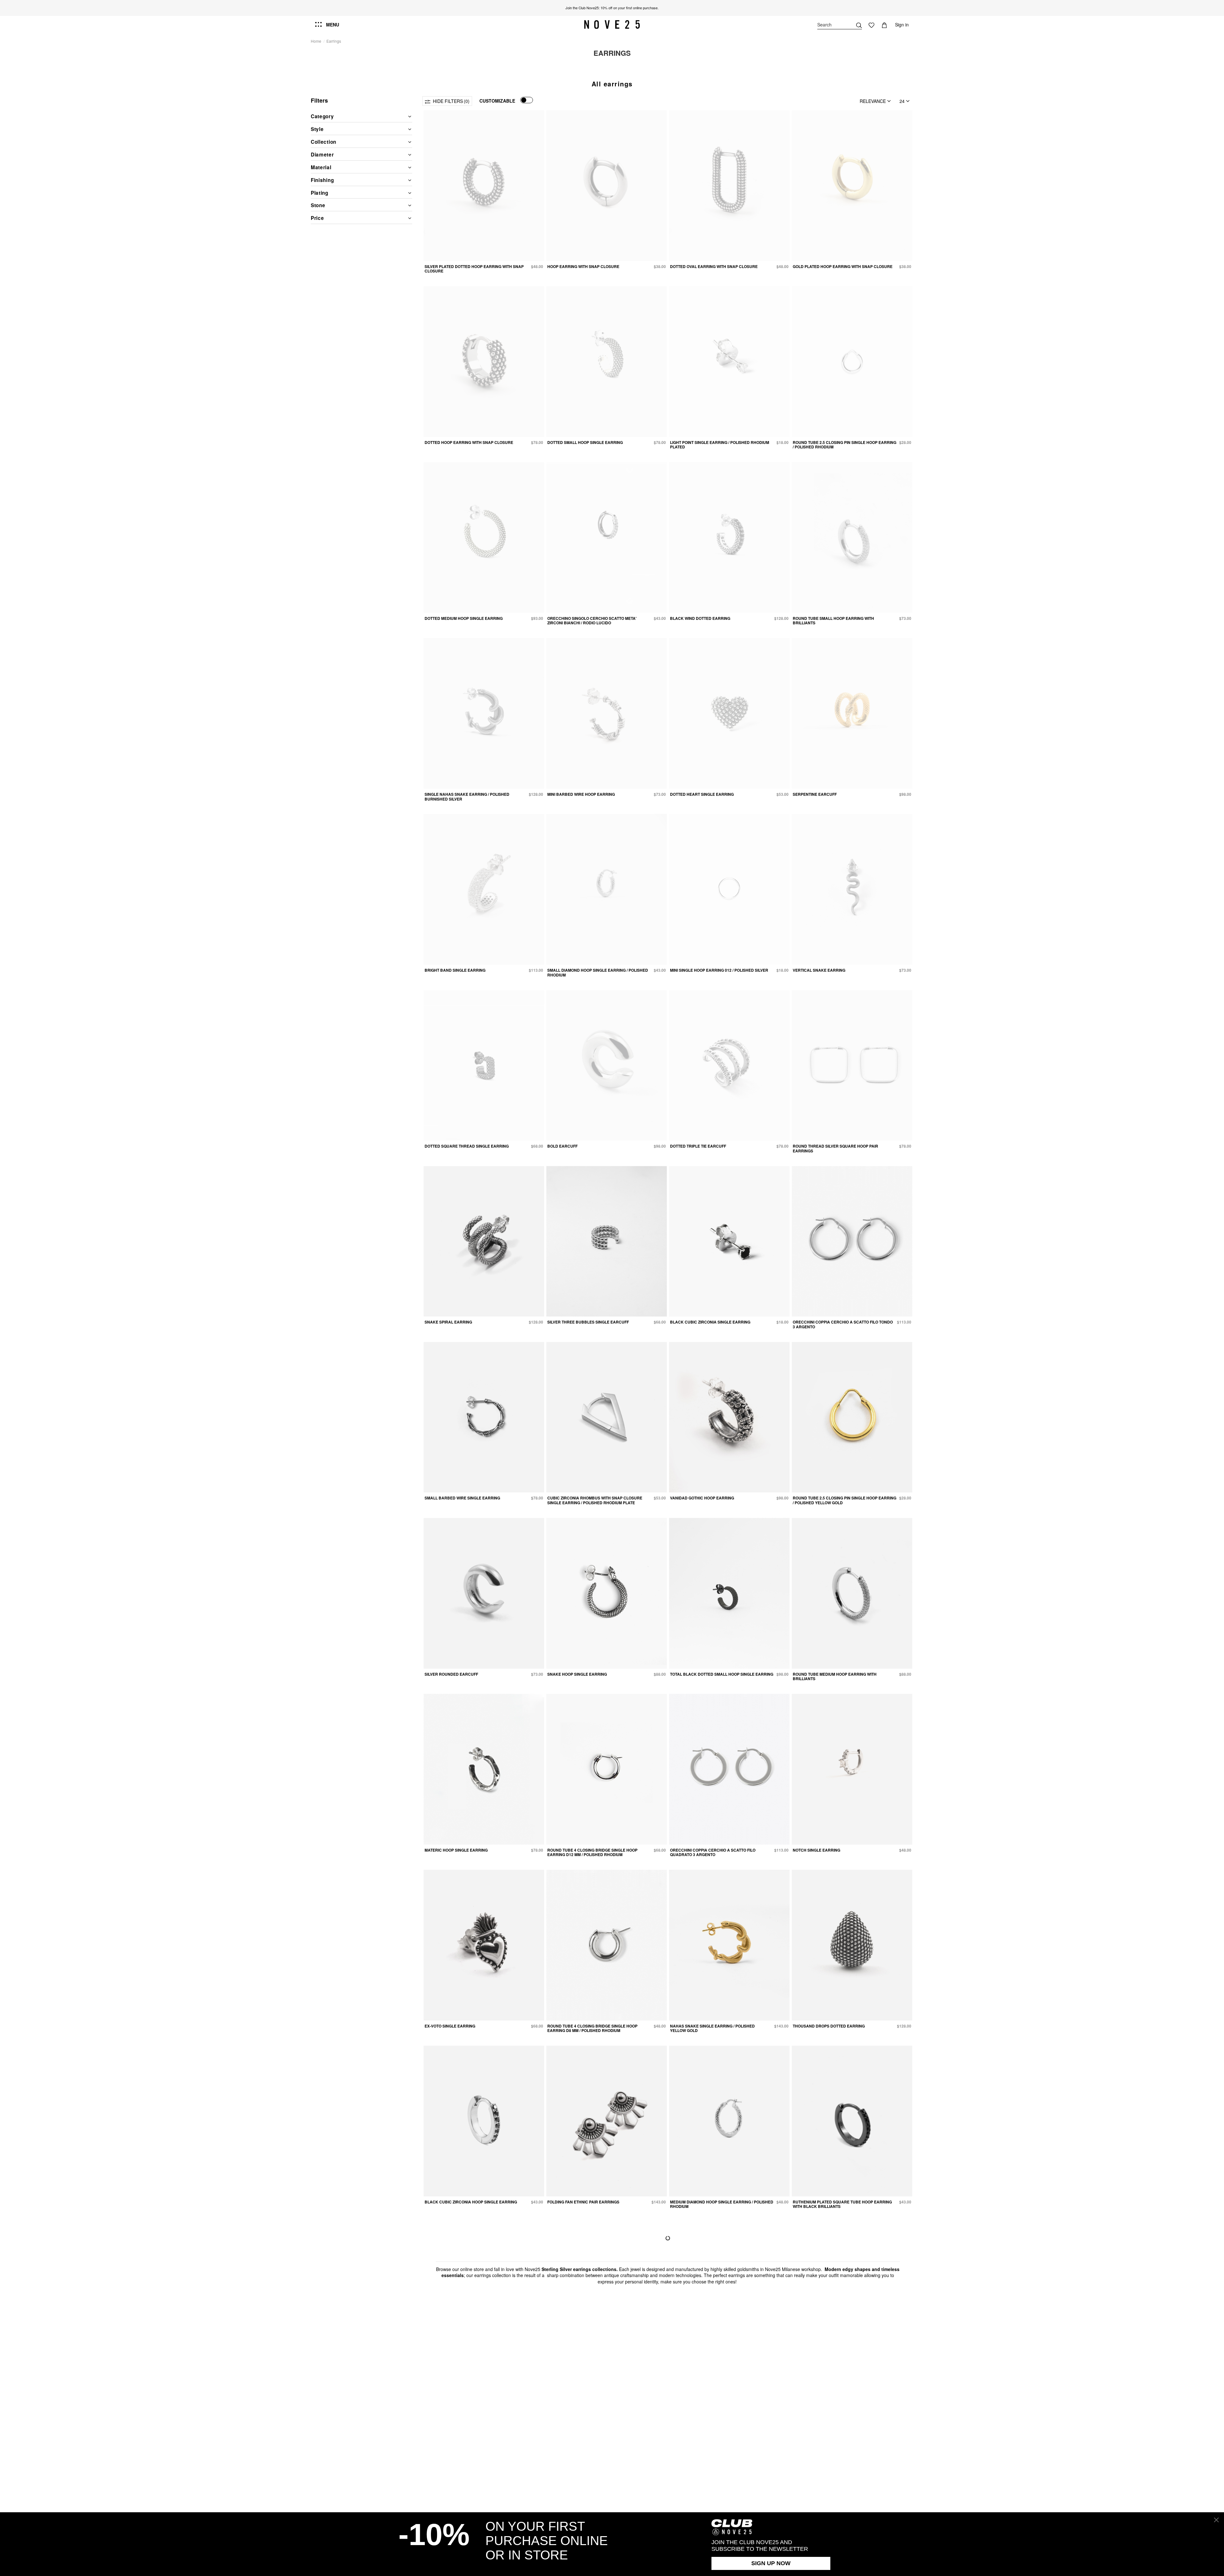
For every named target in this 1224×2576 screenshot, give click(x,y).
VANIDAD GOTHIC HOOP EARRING (702, 1498)
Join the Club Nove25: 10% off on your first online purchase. (612, 8)
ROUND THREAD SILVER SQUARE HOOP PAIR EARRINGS (835, 1148)
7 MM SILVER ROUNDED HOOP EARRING (708, 2378)
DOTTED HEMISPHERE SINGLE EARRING (463, 2378)
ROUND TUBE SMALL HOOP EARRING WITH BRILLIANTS (833, 620)
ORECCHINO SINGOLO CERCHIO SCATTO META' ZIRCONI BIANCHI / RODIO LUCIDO (592, 620)
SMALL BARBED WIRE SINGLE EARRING (462, 1498)
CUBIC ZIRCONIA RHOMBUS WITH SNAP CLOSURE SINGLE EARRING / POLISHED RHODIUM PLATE (595, 1500)
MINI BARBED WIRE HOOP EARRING (581, 794)
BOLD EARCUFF (562, 1146)
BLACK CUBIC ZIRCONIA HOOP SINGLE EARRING (471, 2202)
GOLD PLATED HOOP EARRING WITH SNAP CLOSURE (843, 266)
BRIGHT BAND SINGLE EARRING (455, 970)
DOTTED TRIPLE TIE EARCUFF (698, 1146)
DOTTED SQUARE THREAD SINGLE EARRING (467, 1146)
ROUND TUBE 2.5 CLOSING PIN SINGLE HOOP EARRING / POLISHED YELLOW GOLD (845, 1500)
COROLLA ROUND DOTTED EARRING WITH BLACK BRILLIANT (840, 2380)
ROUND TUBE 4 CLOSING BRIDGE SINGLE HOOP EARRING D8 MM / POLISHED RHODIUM (592, 2028)
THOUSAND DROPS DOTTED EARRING (829, 2026)
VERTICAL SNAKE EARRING (819, 970)
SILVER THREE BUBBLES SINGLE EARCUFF (588, 1322)
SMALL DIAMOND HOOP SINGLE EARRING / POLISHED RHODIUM (598, 972)
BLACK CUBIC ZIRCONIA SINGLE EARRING (710, 1322)
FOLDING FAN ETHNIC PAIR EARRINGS (583, 2202)
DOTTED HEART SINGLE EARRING (702, 794)
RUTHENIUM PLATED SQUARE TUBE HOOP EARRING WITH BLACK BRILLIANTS (842, 2204)
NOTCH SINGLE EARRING (816, 1850)
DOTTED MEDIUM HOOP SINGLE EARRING (464, 618)
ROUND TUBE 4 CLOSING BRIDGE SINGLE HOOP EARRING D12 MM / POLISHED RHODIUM (592, 1852)
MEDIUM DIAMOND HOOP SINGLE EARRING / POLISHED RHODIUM (722, 2204)
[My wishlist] (871, 25)
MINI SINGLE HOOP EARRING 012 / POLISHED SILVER (719, 970)
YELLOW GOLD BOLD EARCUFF (577, 2378)
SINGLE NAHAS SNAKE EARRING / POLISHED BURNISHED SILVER (467, 796)
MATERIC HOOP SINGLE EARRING (456, 1850)
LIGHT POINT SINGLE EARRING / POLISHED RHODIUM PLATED (720, 445)
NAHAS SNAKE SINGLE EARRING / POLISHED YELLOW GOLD (712, 2028)
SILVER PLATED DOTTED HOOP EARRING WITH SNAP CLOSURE (474, 269)
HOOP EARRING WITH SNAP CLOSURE (583, 266)
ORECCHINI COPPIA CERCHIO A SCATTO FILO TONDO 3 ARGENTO (843, 1324)
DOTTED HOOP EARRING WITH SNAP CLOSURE (469, 442)
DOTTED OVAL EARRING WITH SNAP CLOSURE (714, 266)
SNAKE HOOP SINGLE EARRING (577, 1674)
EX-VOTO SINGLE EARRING (450, 2026)
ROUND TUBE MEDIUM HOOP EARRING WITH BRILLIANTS (835, 1676)
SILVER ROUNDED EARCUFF (451, 1674)
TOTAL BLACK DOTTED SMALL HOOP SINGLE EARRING (722, 1674)
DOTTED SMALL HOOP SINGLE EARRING (585, 442)
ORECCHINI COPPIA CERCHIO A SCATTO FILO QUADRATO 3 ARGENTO (713, 1852)
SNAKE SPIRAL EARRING (448, 1322)
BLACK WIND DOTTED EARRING (700, 618)
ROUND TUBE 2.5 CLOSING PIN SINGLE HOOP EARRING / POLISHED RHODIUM (845, 445)
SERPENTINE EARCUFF (815, 794)
